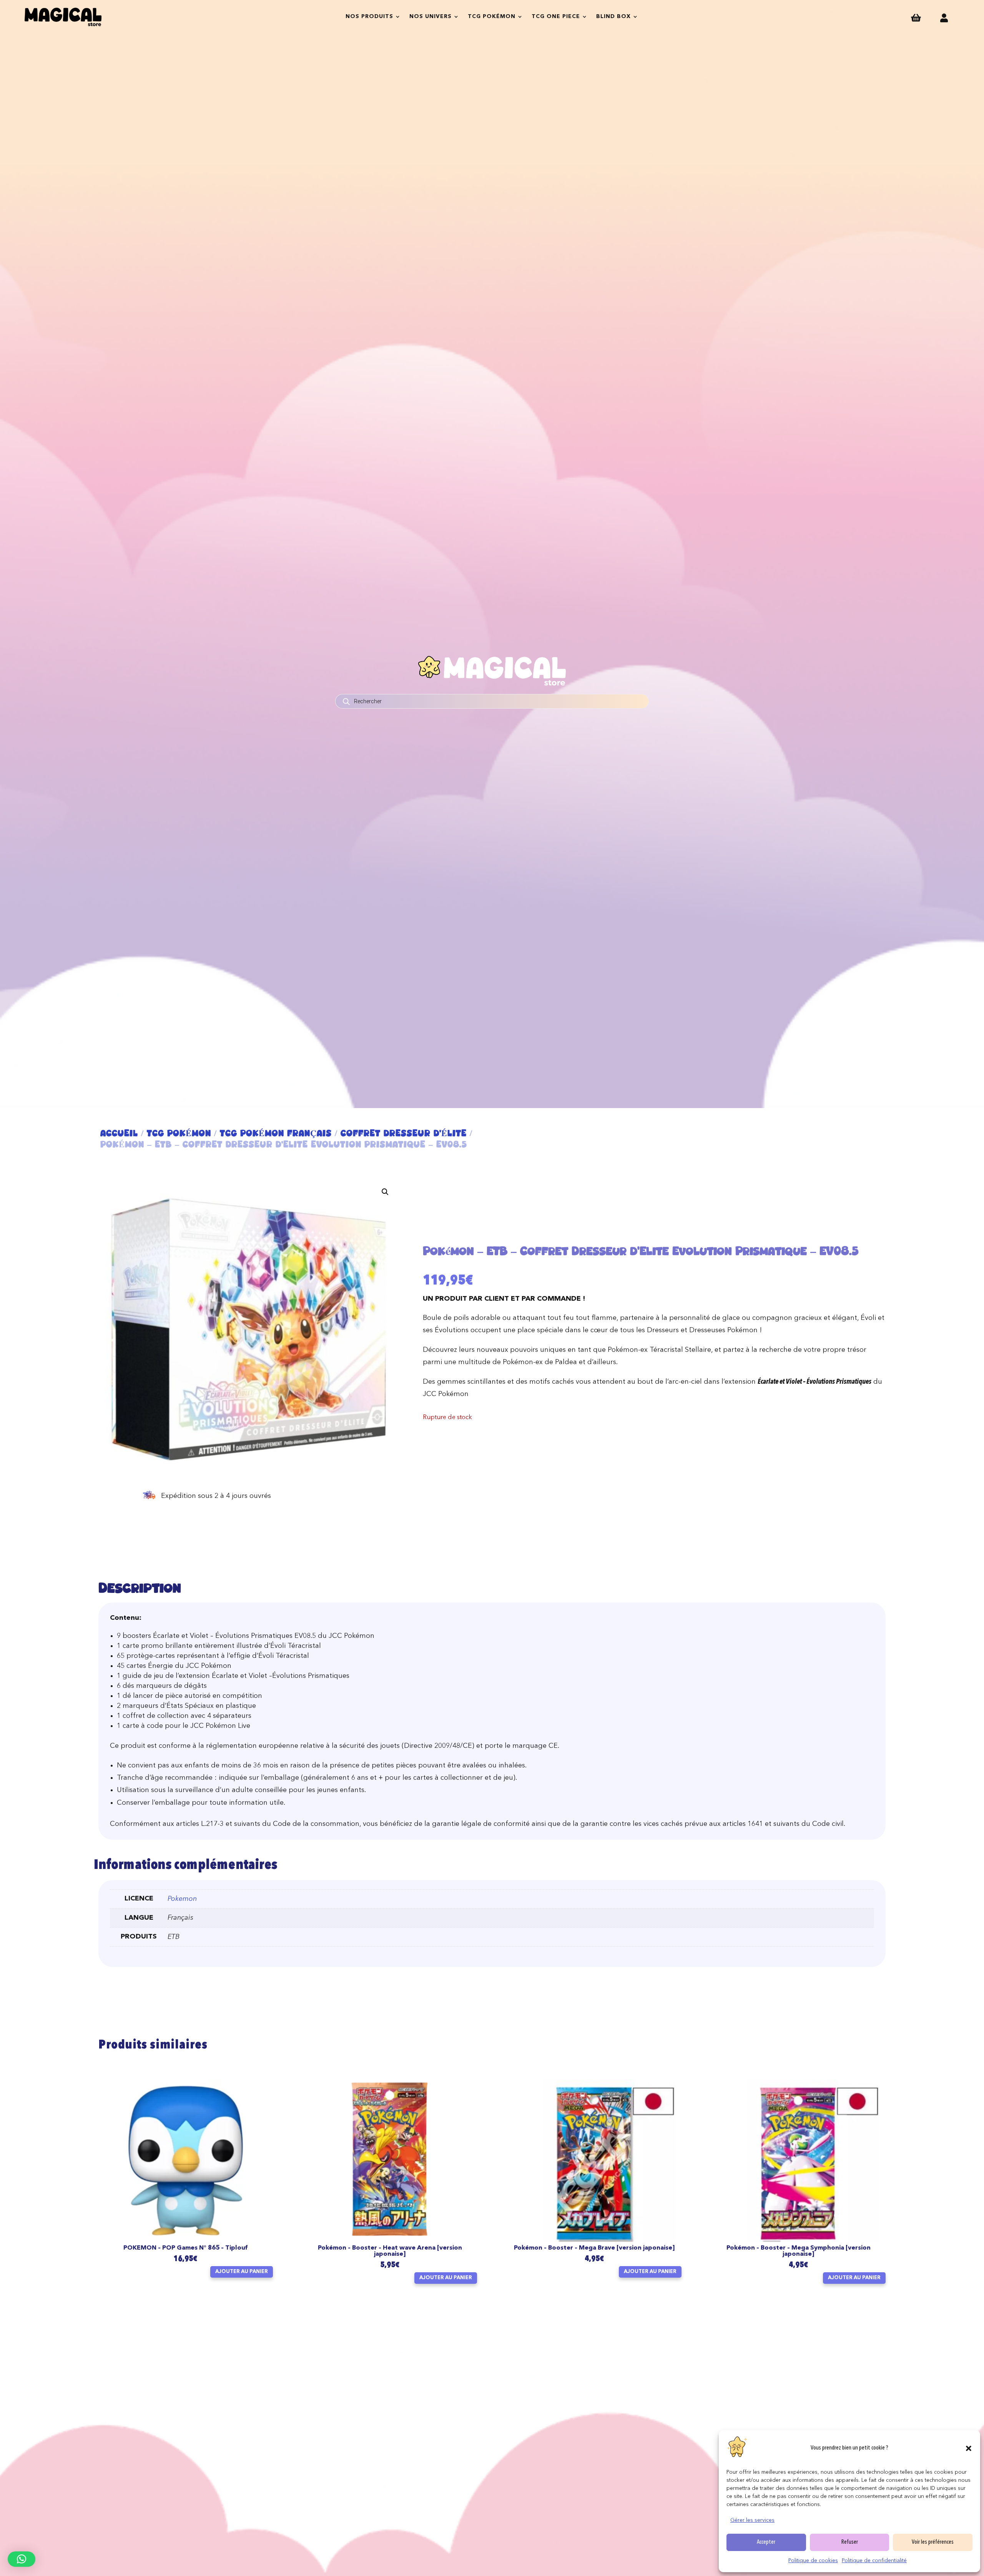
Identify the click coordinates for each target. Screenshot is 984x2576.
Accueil (119, 1133)
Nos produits (369, 17)
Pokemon (182, 1899)
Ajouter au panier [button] (242, 2272)
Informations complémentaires (185, 1866)
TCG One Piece (556, 17)
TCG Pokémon (492, 17)
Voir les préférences (933, 2542)
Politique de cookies (813, 2561)
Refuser (850, 2542)
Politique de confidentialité (874, 2561)
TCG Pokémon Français (276, 1133)
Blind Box (613, 17)
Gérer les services (752, 2520)
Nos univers (430, 17)
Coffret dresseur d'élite (404, 1133)
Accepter (766, 2542)
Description (140, 1588)
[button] (969, 2448)
